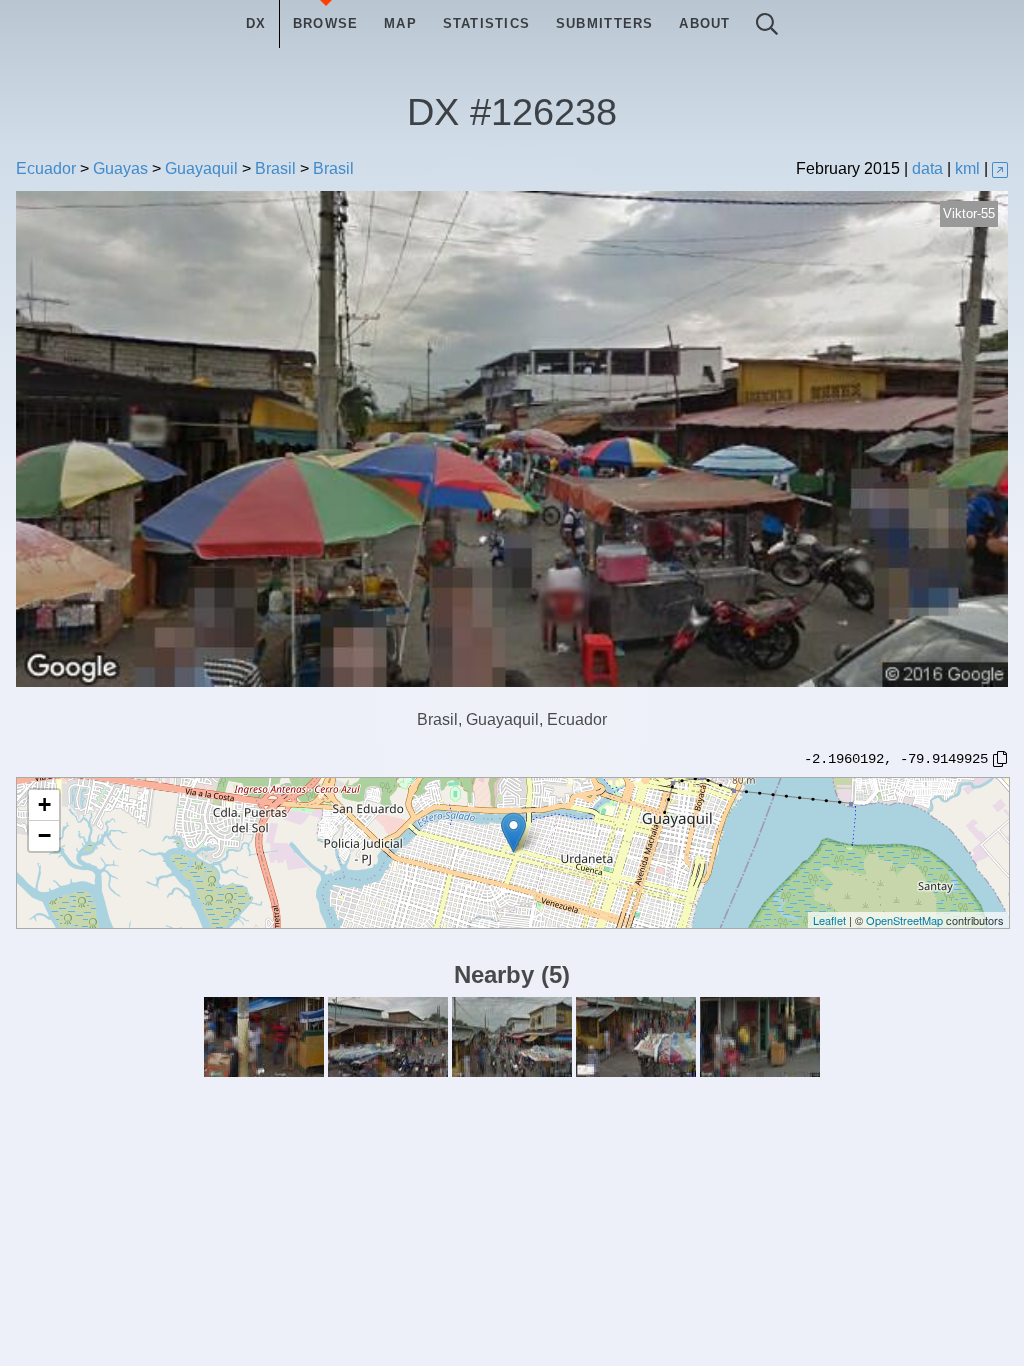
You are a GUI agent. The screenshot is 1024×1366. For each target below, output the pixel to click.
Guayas (120, 168)
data (927, 168)
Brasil (275, 168)
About (704, 23)
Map (400, 23)
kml (967, 168)
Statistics (487, 23)
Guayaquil (201, 168)
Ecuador (46, 168)
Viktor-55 (969, 213)
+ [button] (44, 804)
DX (256, 23)
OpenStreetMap (904, 920)
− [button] (44, 835)
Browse (326, 23)
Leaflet (829, 920)
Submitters (605, 23)
